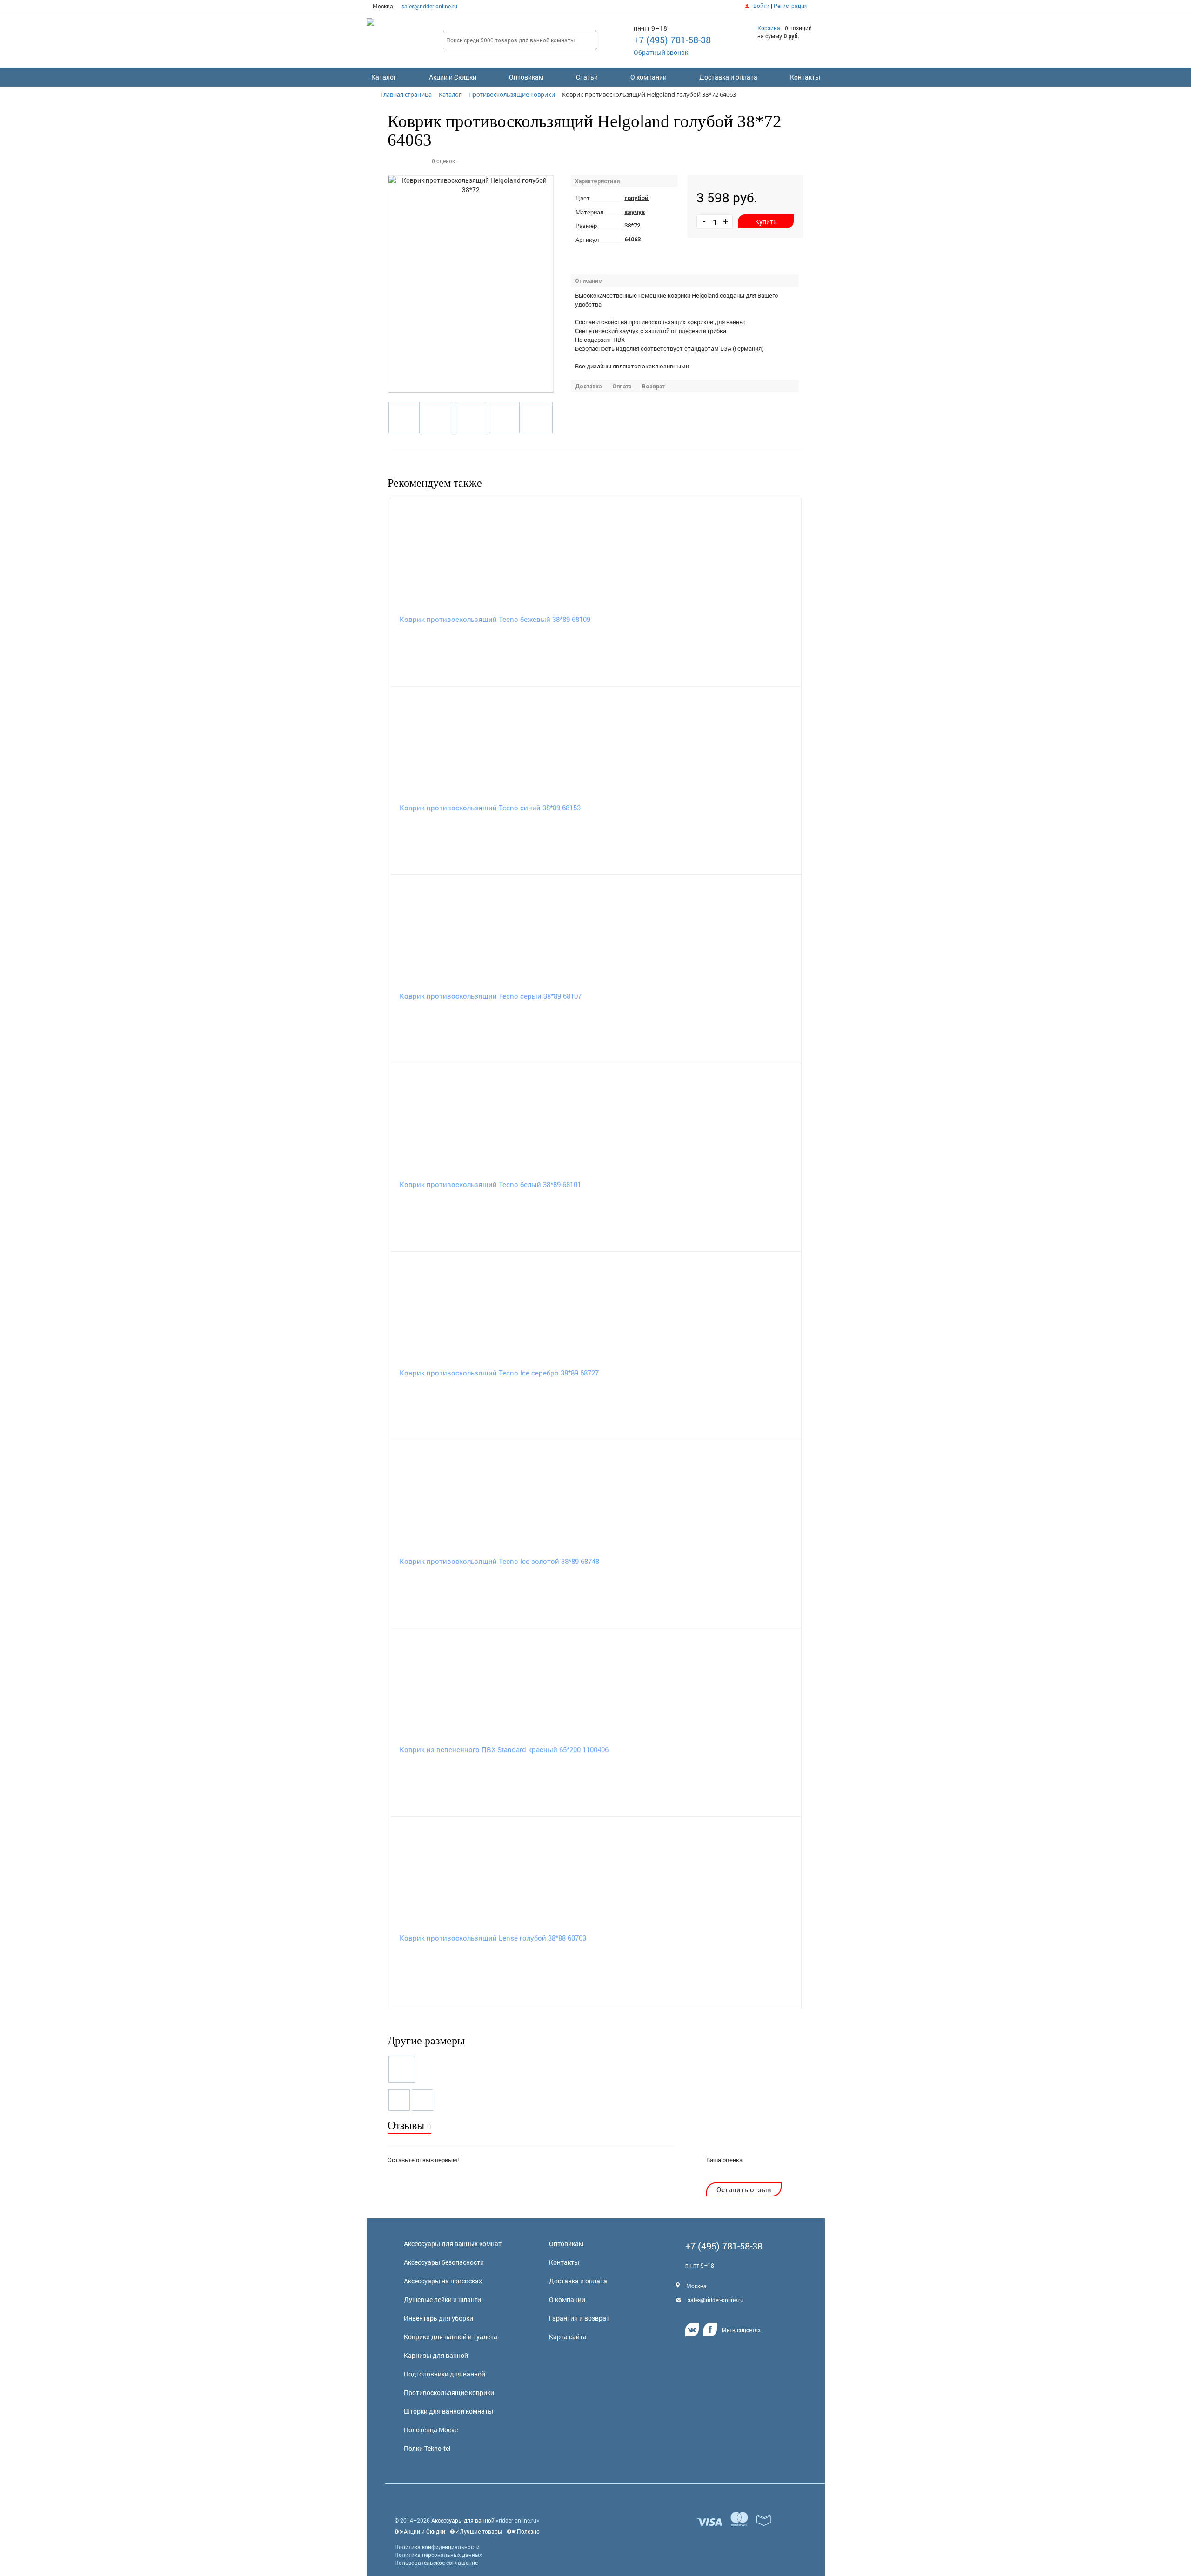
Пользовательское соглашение (436, 2563)
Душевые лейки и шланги (442, 2299)
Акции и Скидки (453, 77)
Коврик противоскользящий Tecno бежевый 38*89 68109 (495, 619)
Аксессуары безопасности (444, 2262)
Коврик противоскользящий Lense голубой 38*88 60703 (493, 1938)
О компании (649, 77)
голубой (636, 198)
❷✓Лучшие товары (476, 2531)
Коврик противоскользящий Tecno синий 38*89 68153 (490, 808)
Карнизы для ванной (436, 2355)
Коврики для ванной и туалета (451, 2337)
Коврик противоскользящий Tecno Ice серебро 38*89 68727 (499, 1373)
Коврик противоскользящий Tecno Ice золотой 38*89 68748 (499, 1561)
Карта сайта (568, 2337)
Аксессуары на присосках (443, 2281)
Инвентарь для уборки (438, 2318)
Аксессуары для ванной (463, 2520)
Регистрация (791, 6)
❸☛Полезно (523, 2531)
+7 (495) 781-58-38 (672, 40)
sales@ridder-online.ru (429, 6)
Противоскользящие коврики (449, 2392)
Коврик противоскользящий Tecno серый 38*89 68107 (491, 996)
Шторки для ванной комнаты (448, 2411)
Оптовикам (526, 77)
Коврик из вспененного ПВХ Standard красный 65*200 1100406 (504, 1749)
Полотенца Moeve (431, 2430)
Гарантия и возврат (579, 2318)
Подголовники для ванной (445, 2374)
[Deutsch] (817, 6)
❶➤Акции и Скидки (420, 2531)
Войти (761, 6)
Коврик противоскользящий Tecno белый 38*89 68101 (490, 1184)
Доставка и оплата (728, 77)
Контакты (805, 77)
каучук (635, 212)
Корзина (769, 28)
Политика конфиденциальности (437, 2547)
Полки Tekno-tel (427, 2448)
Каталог (384, 77)
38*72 (632, 225)
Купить (766, 222)
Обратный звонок (661, 52)
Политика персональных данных (438, 2555)
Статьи (587, 77)
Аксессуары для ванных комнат (453, 2244)
